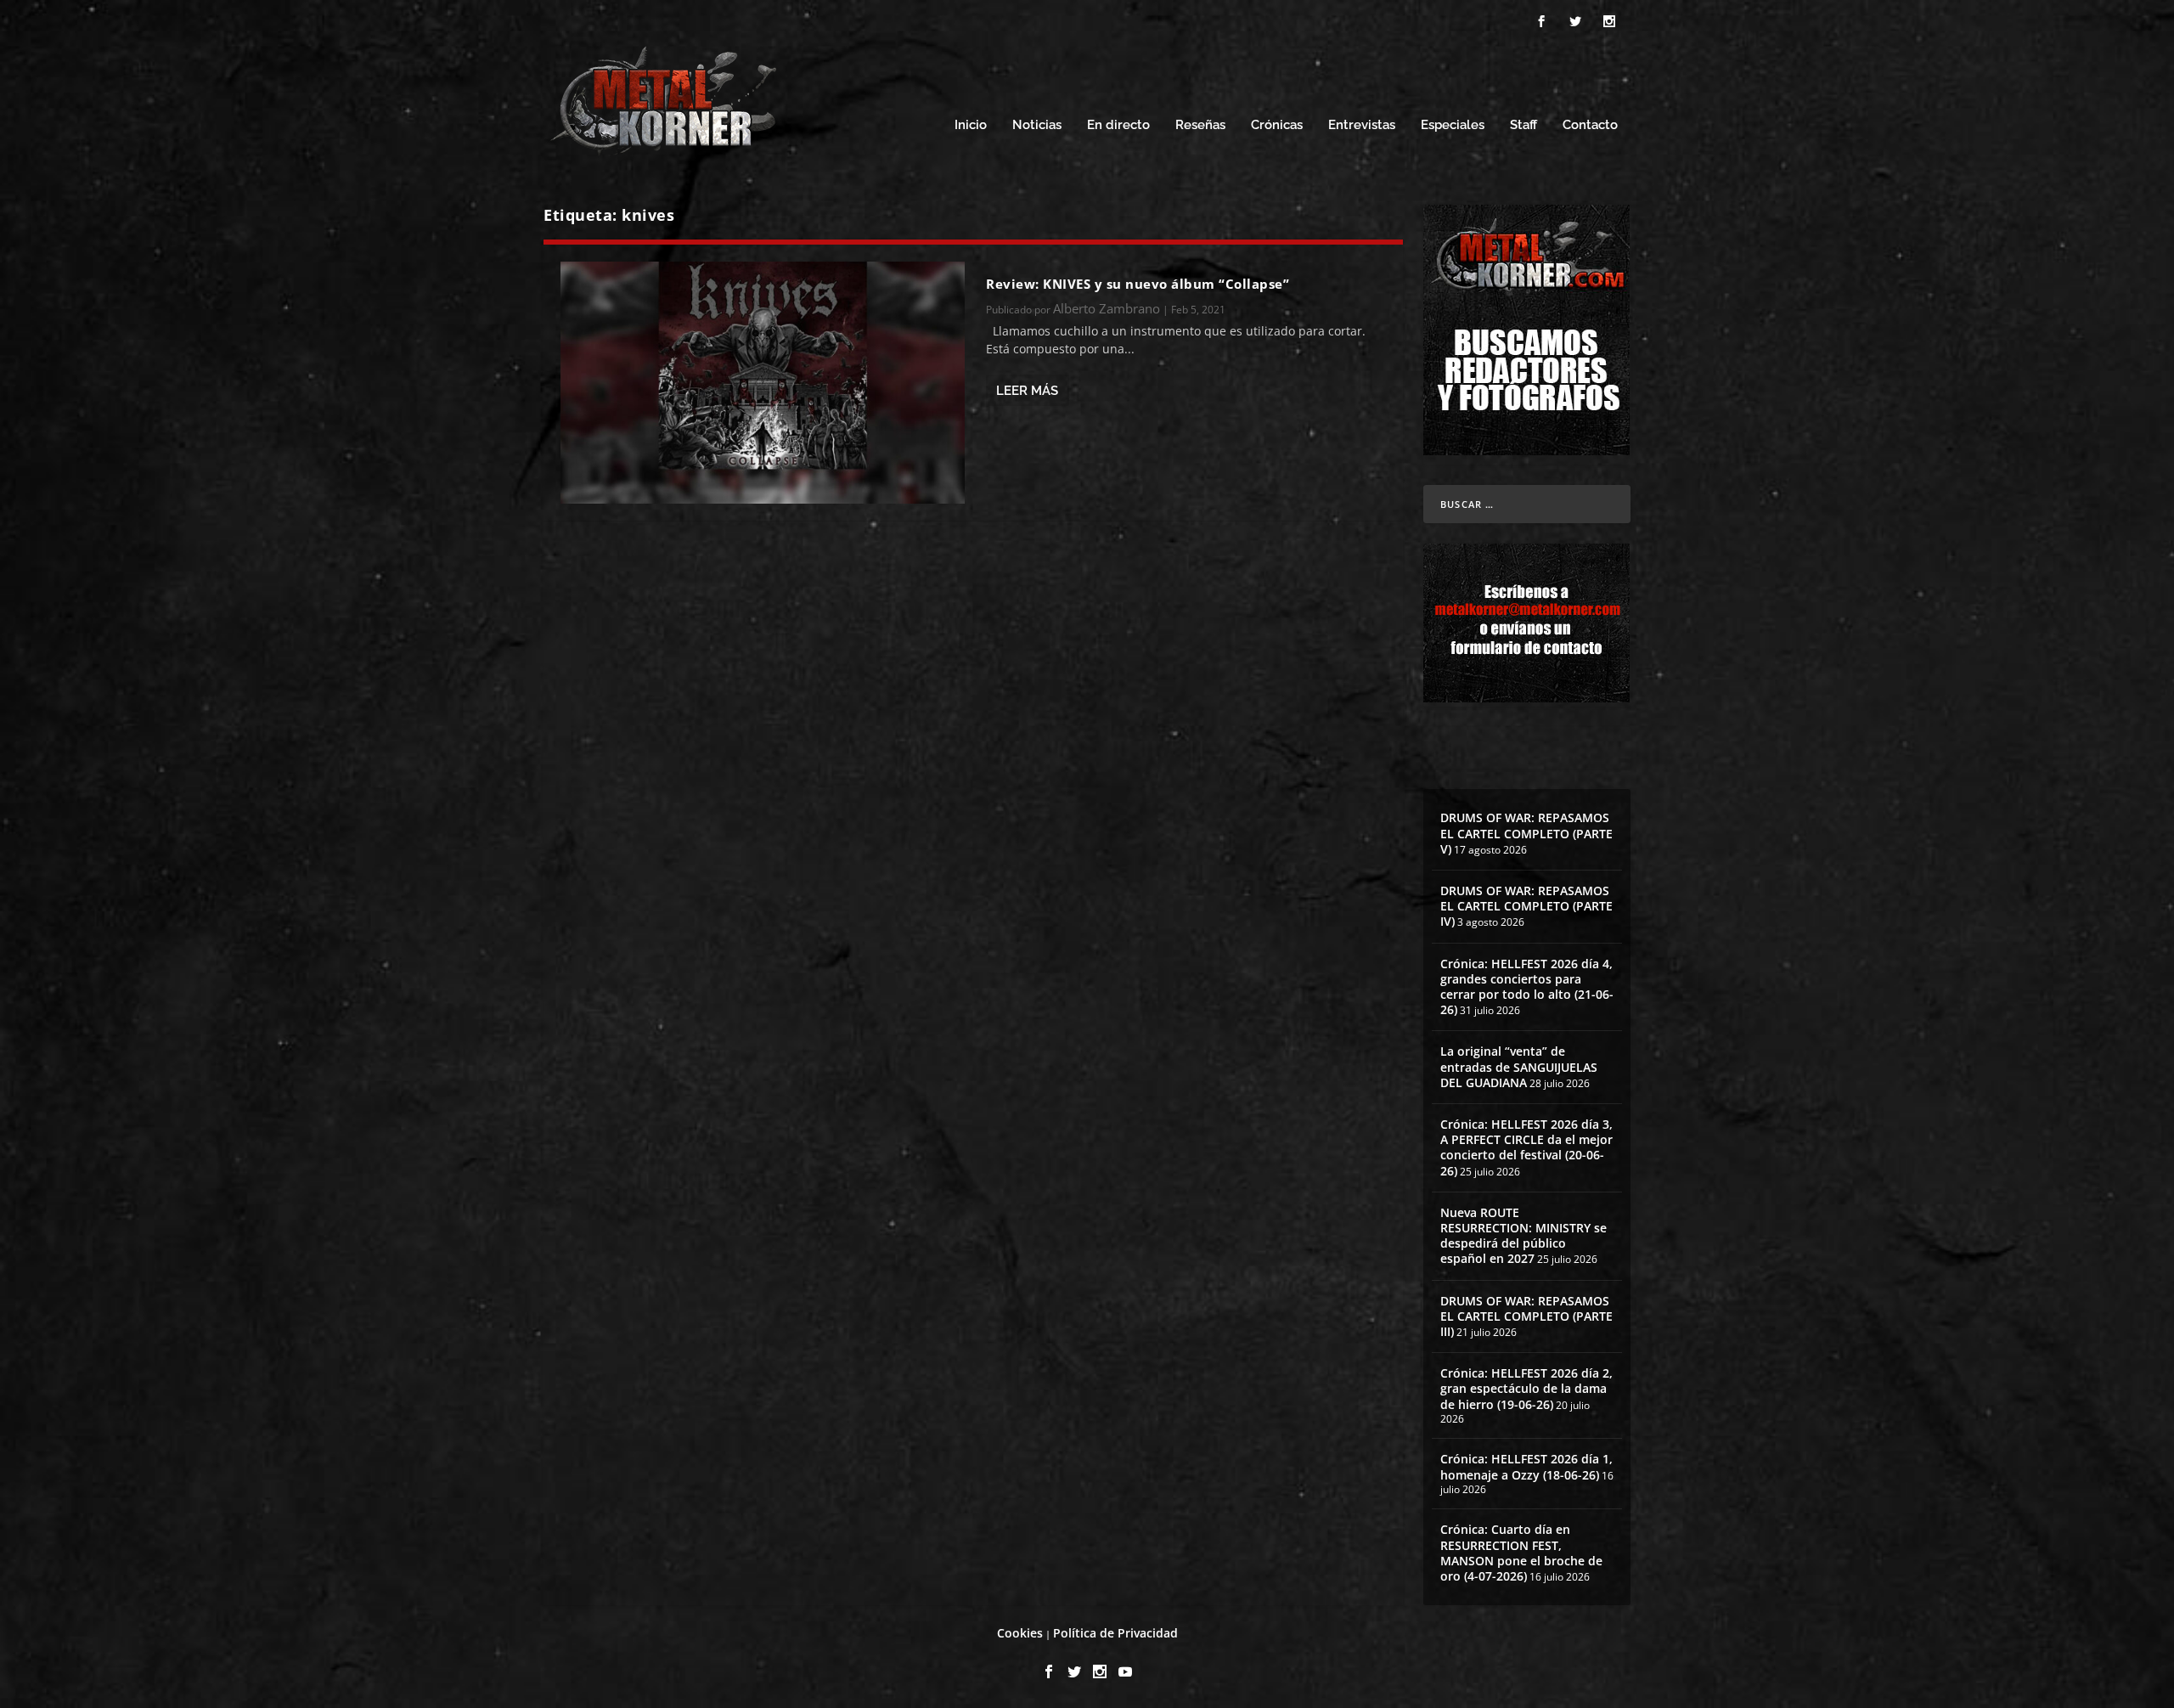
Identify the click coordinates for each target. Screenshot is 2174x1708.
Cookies (1020, 1633)
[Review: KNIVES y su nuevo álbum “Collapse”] (763, 383)
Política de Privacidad (1115, 1633)
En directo (1118, 125)
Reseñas (1200, 125)
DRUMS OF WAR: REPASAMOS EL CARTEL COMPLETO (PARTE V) (1526, 833)
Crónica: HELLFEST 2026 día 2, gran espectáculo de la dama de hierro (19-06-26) (1526, 1388)
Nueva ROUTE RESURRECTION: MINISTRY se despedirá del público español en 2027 (1523, 1236)
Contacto (1590, 125)
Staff (1523, 125)
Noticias (1037, 125)
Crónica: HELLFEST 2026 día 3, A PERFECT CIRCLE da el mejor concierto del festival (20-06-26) (1526, 1147)
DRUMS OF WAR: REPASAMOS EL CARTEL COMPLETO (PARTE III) (1526, 1316)
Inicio (971, 125)
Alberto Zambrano (1107, 308)
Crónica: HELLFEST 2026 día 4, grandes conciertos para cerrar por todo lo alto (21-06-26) (1527, 987)
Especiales (1453, 125)
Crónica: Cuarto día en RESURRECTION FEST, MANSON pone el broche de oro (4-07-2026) (1521, 1553)
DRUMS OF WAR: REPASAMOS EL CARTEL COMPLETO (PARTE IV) (1526, 906)
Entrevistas (1362, 125)
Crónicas (1277, 125)
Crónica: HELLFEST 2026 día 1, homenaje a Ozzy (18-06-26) (1526, 1466)
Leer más (1027, 391)
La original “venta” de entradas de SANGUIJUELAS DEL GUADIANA (1519, 1066)
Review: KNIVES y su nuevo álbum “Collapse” (1138, 284)
